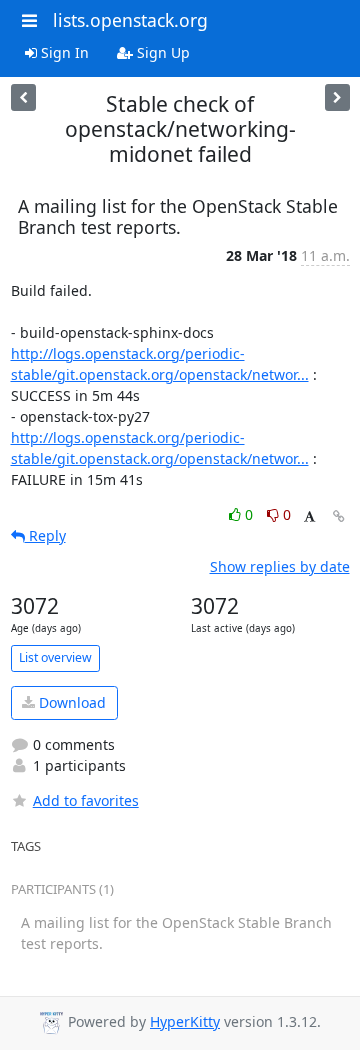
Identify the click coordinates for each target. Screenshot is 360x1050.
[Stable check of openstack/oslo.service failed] (337, 97)
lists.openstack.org (130, 20)
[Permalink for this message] (339, 516)
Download (70, 702)
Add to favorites (86, 800)
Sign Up (161, 52)
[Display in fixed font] (309, 517)
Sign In (63, 52)
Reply (45, 535)
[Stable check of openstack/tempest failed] (23, 97)
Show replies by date (280, 566)
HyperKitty (185, 1021)
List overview (55, 657)
